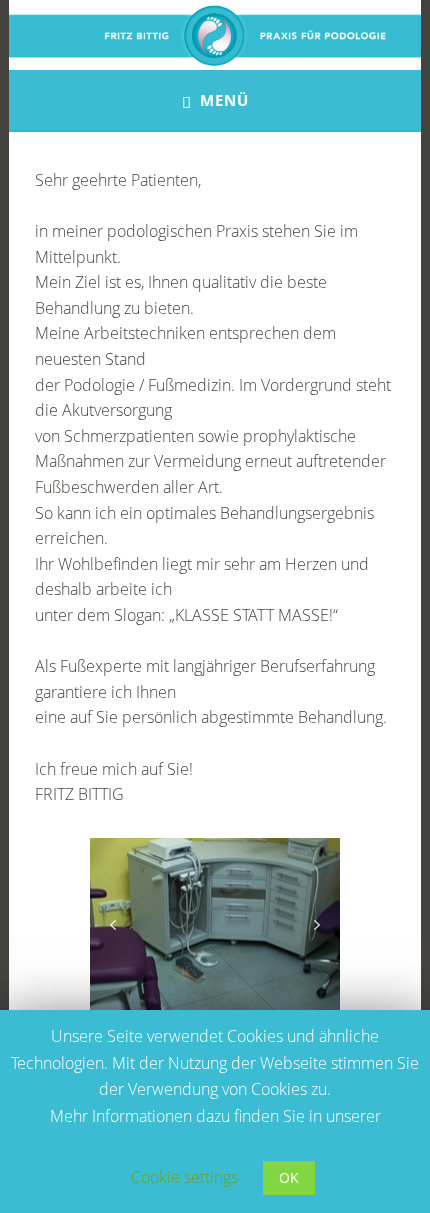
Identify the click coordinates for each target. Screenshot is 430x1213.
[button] (113, 925)
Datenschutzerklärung (215, 1142)
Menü (224, 100)
